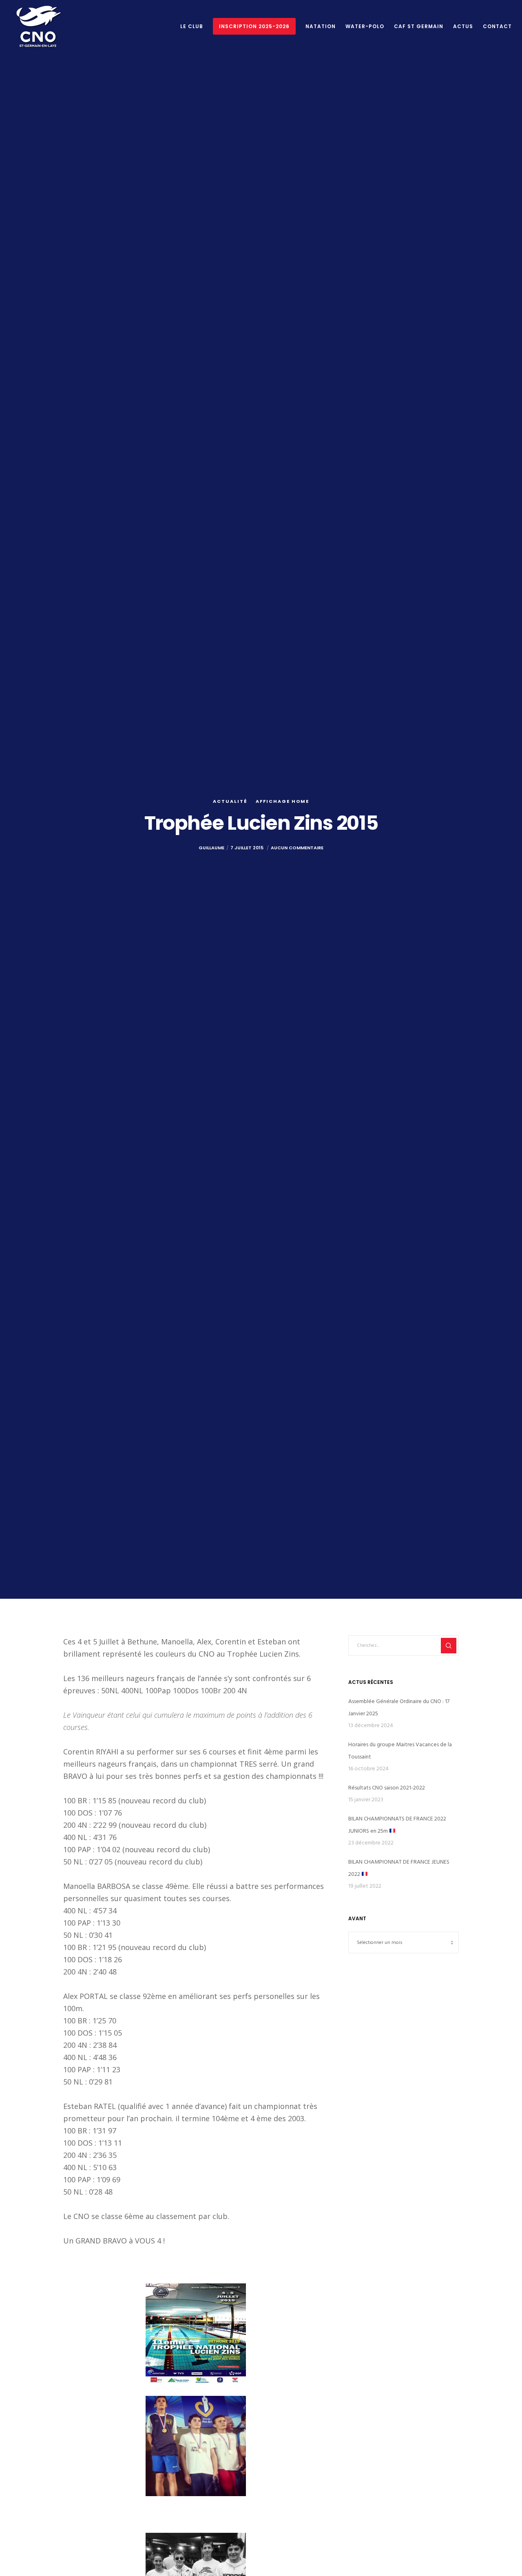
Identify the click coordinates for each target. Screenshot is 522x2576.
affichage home (282, 801)
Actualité (230, 801)
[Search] (449, 1646)
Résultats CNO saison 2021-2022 (387, 1788)
